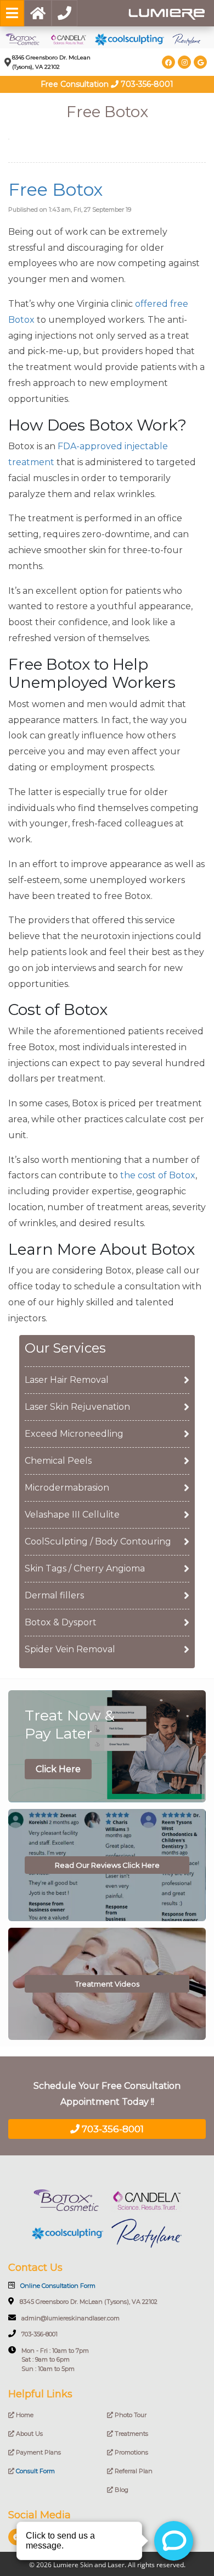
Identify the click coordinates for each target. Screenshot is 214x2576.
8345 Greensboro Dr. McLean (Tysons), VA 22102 (89, 2302)
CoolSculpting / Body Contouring (98, 1541)
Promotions (131, 2452)
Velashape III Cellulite (72, 1515)
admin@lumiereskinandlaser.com (71, 2318)
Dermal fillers (54, 1595)
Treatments (131, 2434)
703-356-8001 (112, 2129)
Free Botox (55, 189)
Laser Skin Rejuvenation (77, 1407)
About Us (29, 2434)
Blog (121, 2490)
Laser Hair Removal (67, 1380)
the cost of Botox (158, 1175)
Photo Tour (130, 2415)
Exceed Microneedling (74, 1434)
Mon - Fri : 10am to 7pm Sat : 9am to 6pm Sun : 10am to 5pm (55, 2360)
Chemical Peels (58, 1461)
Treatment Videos (107, 1984)
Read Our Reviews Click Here (107, 1865)
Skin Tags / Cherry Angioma (85, 1568)
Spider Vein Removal (70, 1649)
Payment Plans (38, 2452)
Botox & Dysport (61, 1622)
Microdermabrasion (67, 1488)
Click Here (58, 1769)
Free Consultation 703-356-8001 (107, 84)
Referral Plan (133, 2471)
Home (24, 2415)
